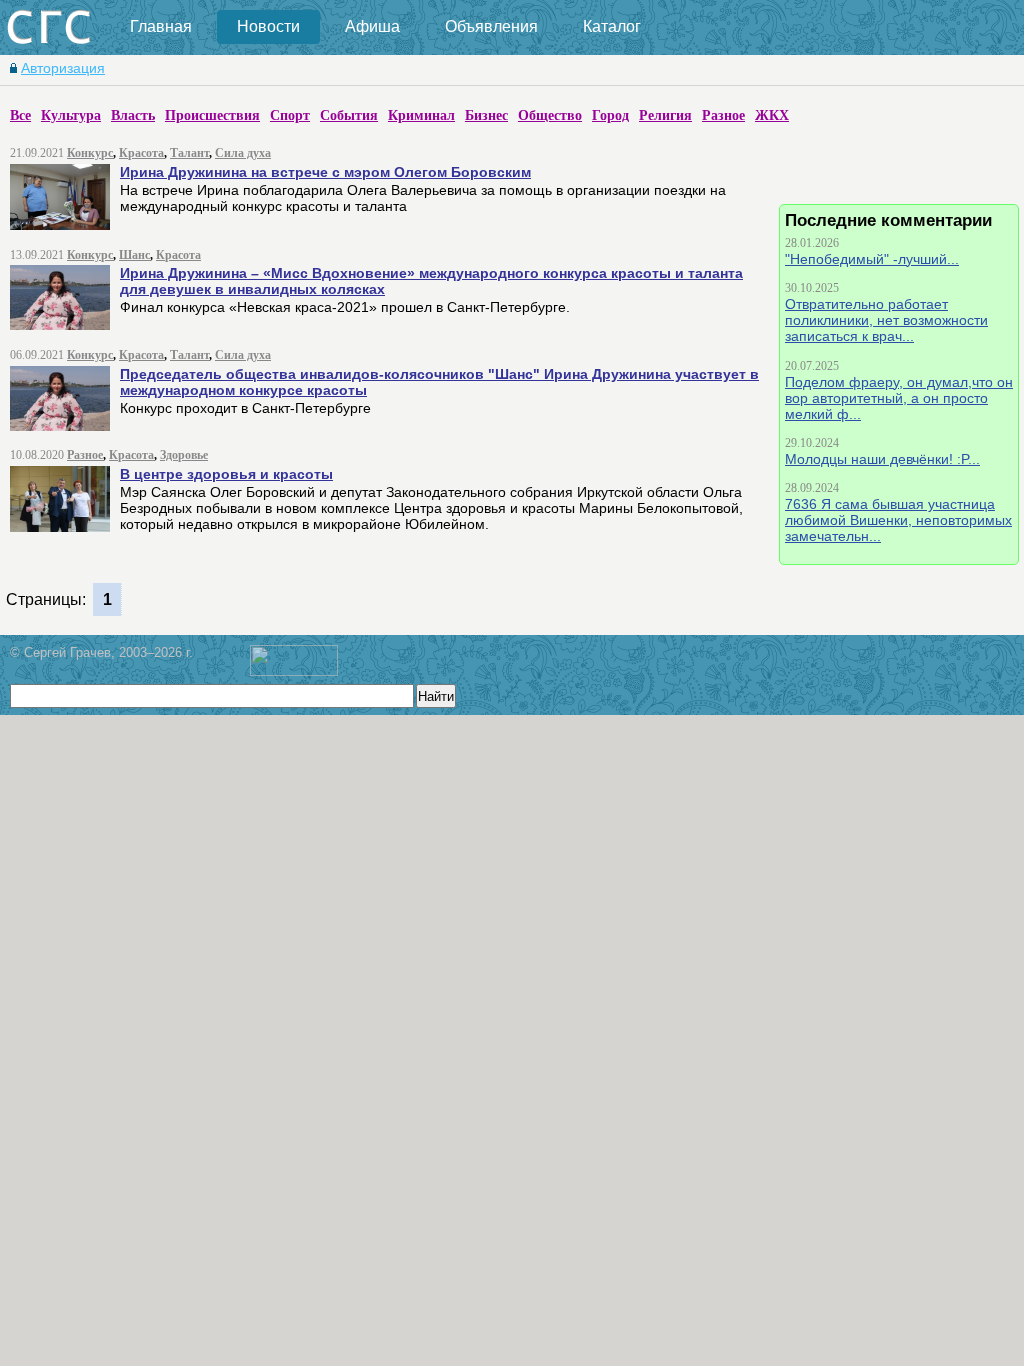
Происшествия (212, 115)
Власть (133, 115)
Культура (71, 115)
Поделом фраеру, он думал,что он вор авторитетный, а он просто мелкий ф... (899, 398)
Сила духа (243, 153)
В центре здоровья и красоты (226, 474)
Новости (268, 26)
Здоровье (184, 455)
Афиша (372, 26)
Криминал (421, 115)
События (349, 115)
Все (20, 115)
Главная (161, 26)
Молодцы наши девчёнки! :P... (882, 459)
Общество (550, 115)
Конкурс (90, 153)
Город (610, 115)
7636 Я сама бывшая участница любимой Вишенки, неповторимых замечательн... (898, 520)
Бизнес (486, 115)
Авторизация (63, 68)
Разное (723, 115)
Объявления (491, 26)
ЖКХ (772, 115)
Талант (189, 153)
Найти (436, 696)
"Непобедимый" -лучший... (872, 259)
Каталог (612, 26)
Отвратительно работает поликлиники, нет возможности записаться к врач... (886, 320)
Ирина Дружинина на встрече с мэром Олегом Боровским (325, 172)
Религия (665, 115)
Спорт (290, 115)
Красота (141, 153)
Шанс (134, 255)
